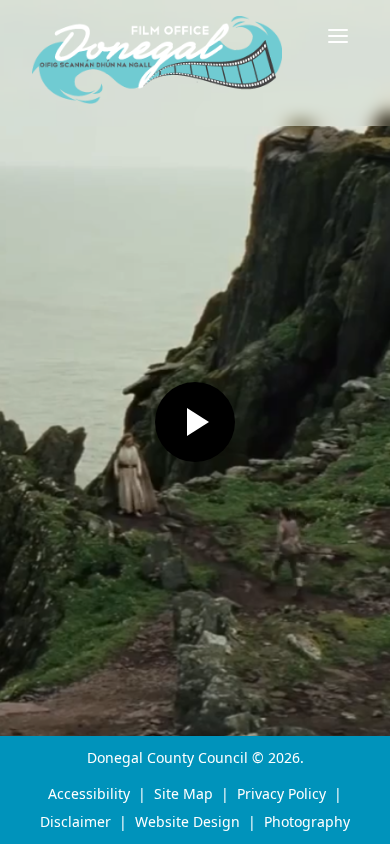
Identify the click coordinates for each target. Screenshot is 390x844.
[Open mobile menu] (338, 36)
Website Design (187, 821)
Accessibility (89, 793)
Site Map (183, 793)
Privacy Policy (281, 793)
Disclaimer (75, 821)
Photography (307, 821)
